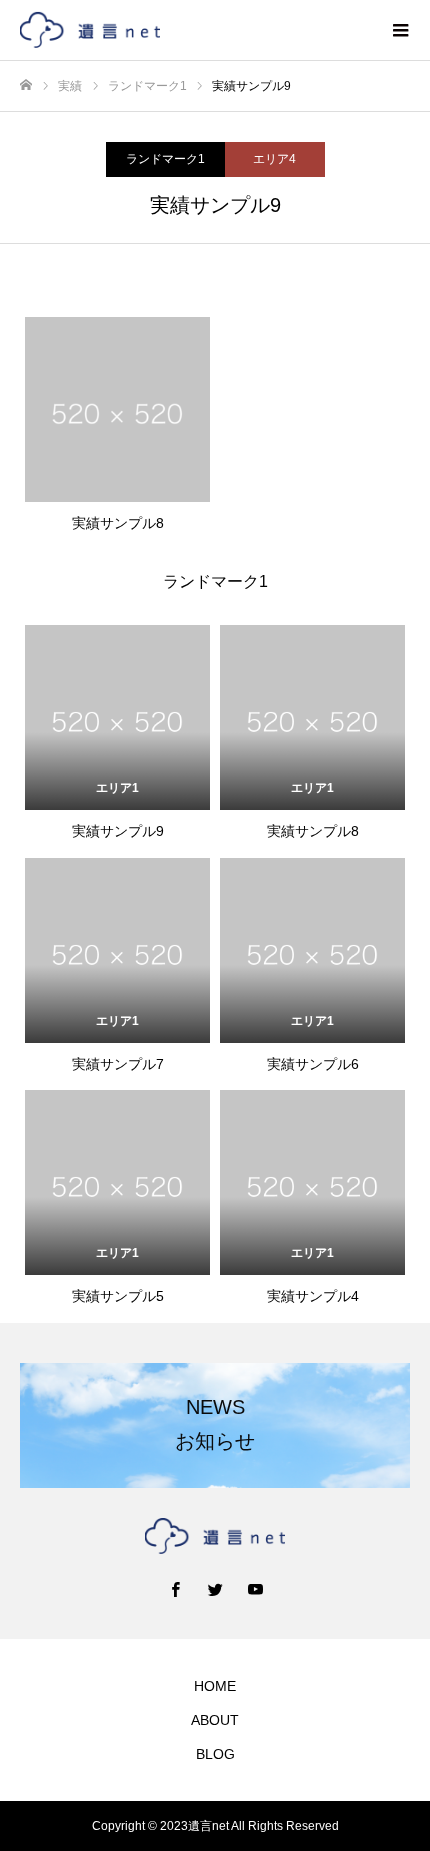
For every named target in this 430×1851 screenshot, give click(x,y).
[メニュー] (400, 30)
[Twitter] (215, 1589)
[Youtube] (255, 1589)
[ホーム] (26, 85)
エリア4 (274, 159)
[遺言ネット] (195, 30)
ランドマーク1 (165, 159)
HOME (215, 1686)
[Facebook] (175, 1589)
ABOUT (215, 1720)
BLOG (215, 1754)
